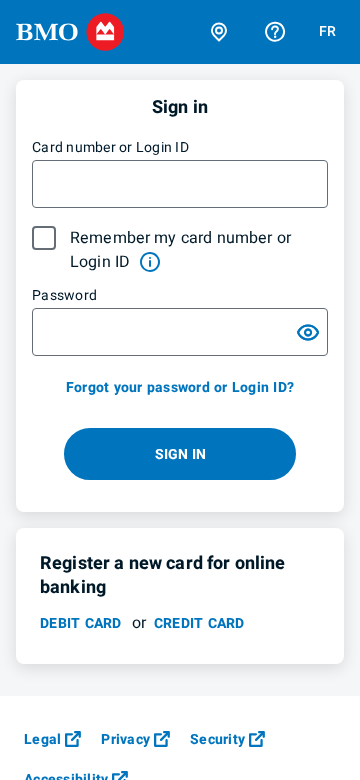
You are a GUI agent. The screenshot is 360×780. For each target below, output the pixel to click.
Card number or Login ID (110, 147)
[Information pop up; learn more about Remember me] (150, 262)
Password (64, 295)
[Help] (275, 32)
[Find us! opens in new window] (219, 32)
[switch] (308, 332)
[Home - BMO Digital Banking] (70, 32)
